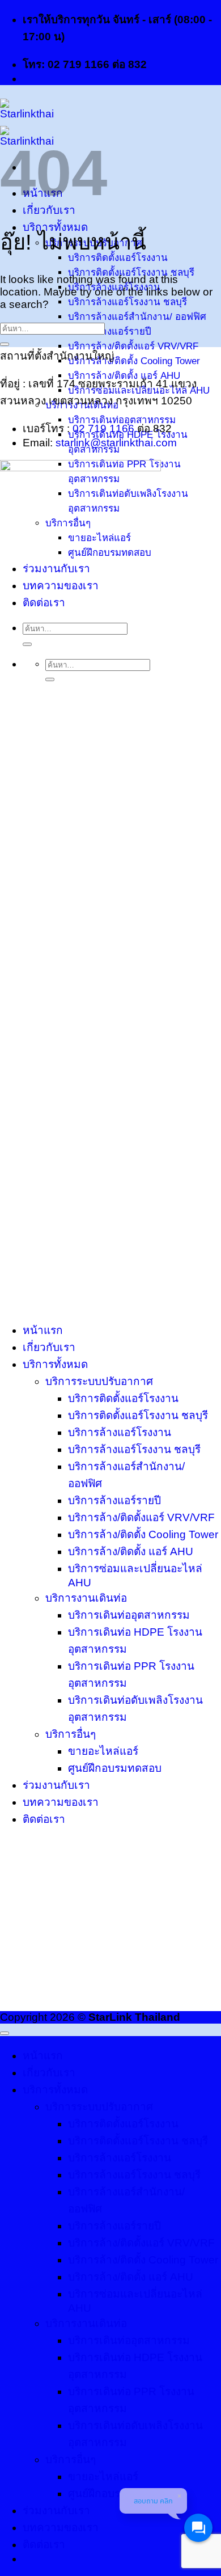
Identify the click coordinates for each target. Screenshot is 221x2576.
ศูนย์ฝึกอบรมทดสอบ (115, 1768)
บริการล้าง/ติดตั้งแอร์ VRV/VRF (133, 346)
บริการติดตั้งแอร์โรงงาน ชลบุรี (131, 273)
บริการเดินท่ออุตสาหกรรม (129, 1615)
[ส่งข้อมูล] (5, 344)
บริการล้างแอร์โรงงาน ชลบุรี (127, 302)
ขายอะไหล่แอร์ (103, 1751)
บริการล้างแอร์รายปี (110, 331)
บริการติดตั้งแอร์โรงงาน (123, 1398)
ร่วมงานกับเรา (56, 1785)
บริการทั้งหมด (55, 1364)
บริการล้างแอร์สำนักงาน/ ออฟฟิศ (137, 317)
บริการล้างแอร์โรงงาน (120, 1432)
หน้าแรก (43, 1330)
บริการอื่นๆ (71, 1734)
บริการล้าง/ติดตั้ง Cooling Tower (134, 361)
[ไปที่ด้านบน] (5, 2033)
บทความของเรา (61, 1802)
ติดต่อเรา (44, 1819)
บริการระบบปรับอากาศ (99, 1381)
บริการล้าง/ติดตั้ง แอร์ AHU (131, 1551)
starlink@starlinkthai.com (116, 443)
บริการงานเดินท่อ (86, 1598)
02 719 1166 (103, 428)
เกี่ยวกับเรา (49, 210)
